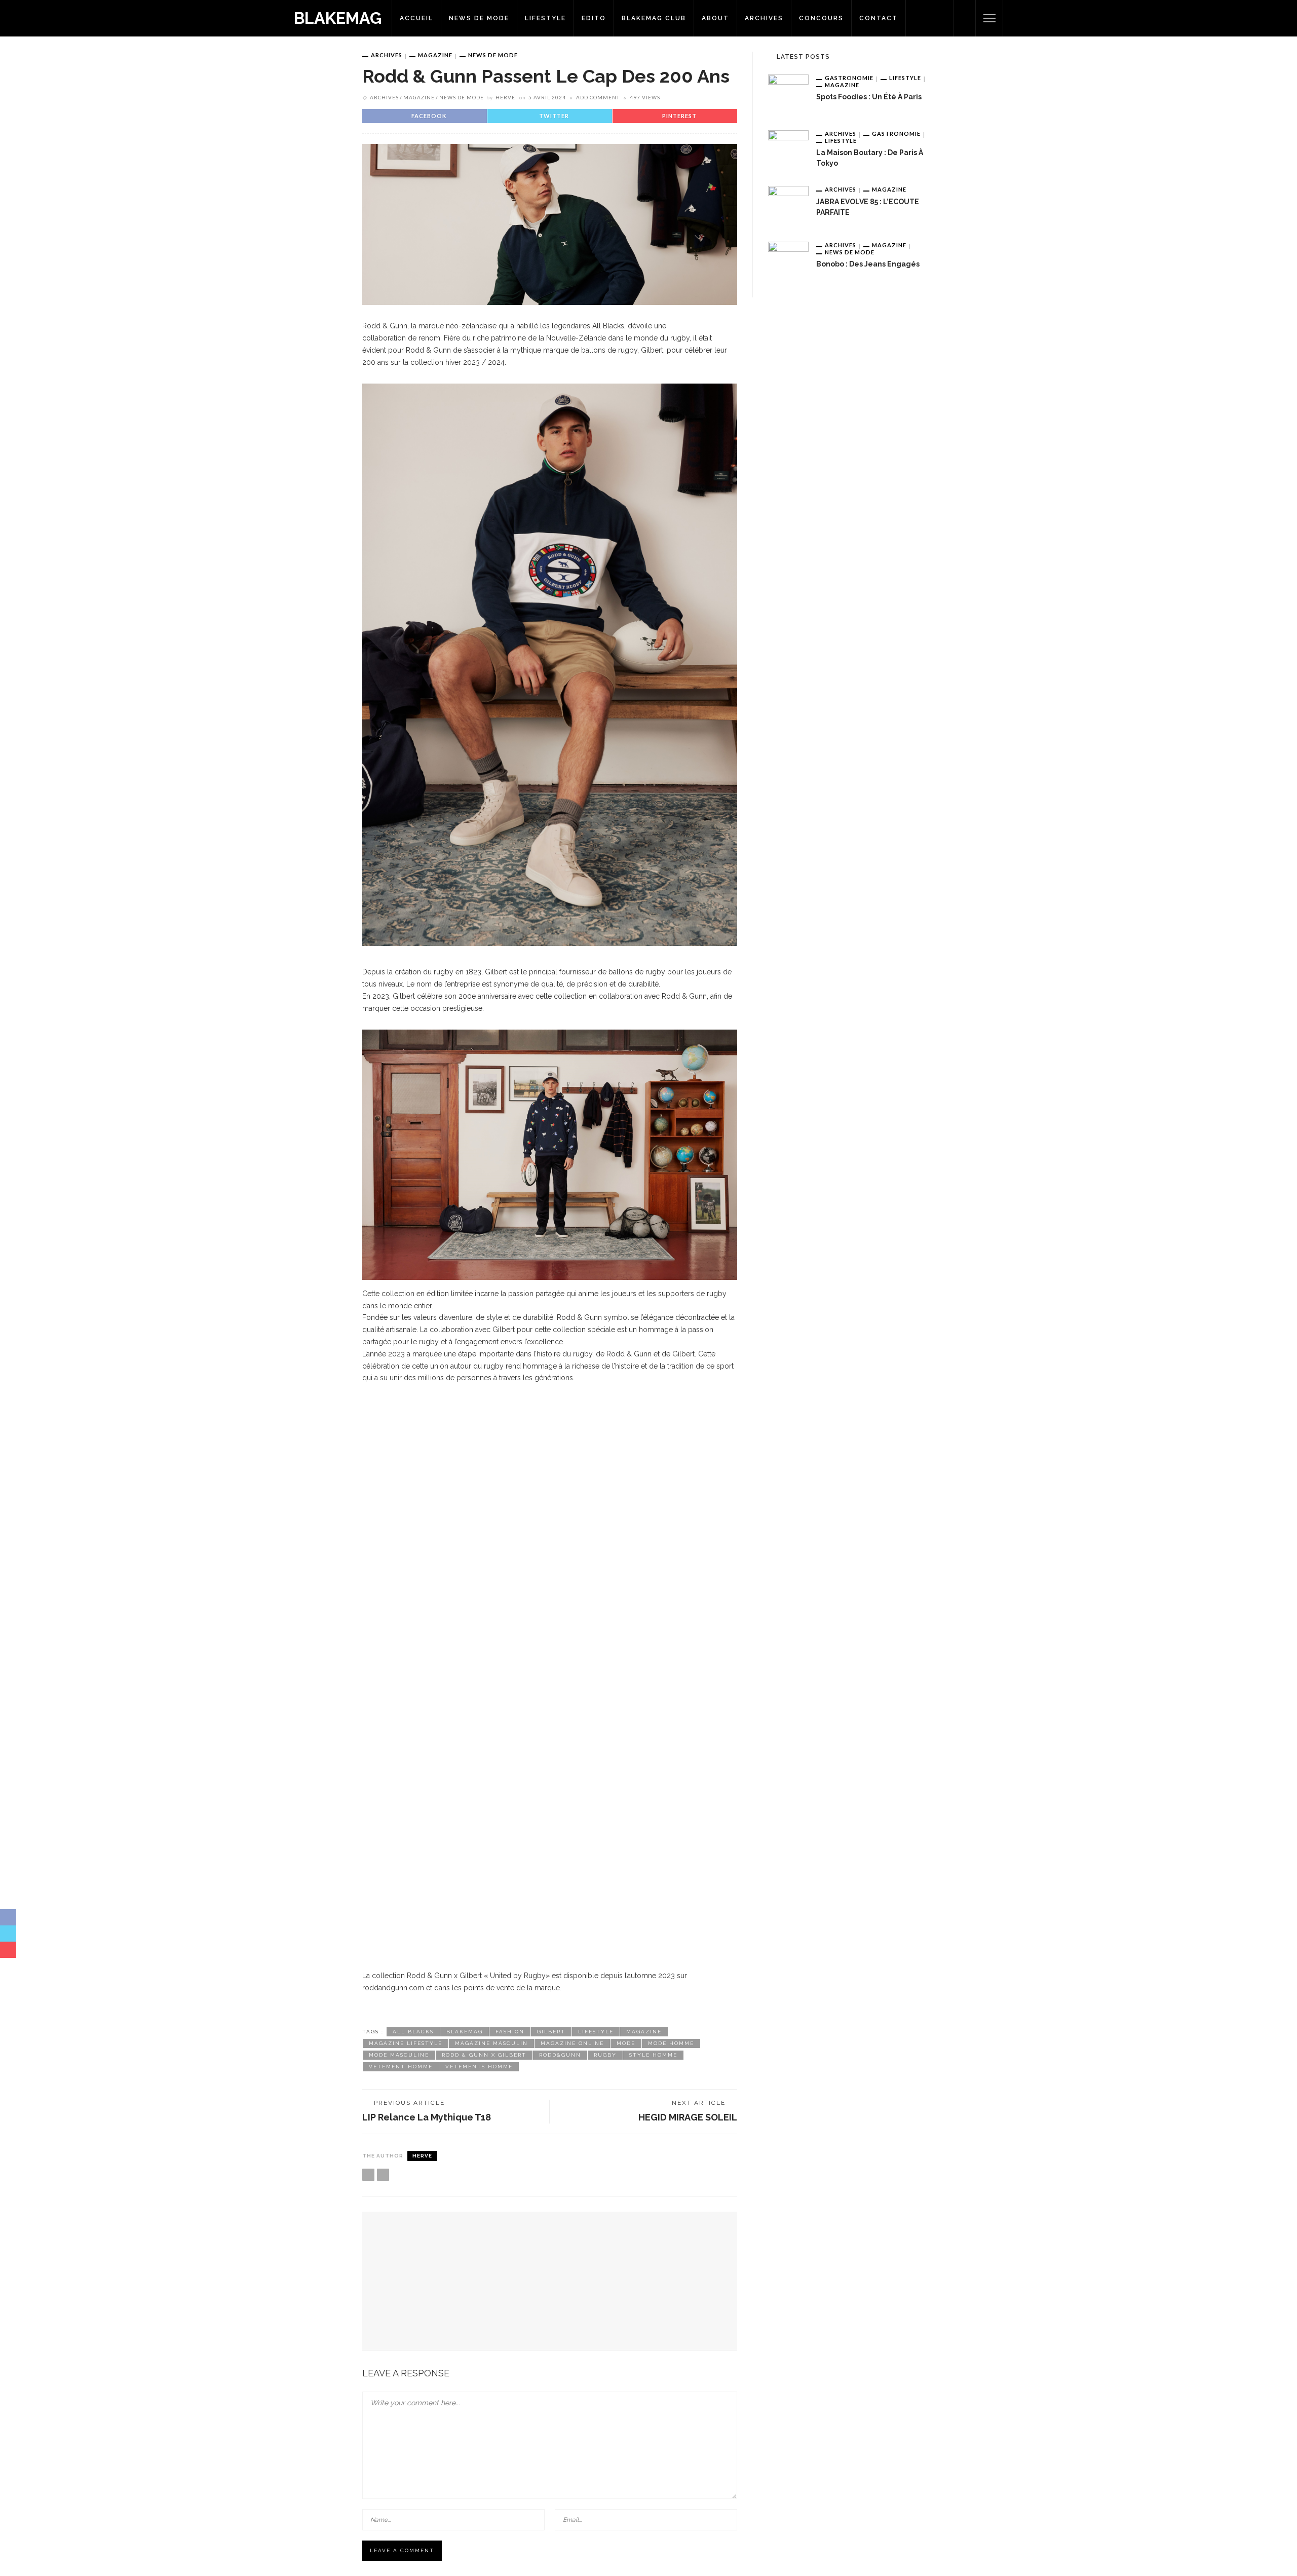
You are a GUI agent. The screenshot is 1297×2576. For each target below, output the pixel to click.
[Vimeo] (383, 2175)
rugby (605, 2055)
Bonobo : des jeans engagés (868, 264)
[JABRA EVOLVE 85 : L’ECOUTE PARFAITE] (788, 206)
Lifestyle (545, 18)
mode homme (671, 2043)
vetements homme (479, 2067)
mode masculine (399, 2055)
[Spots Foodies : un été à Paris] (788, 94)
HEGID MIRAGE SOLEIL (688, 2117)
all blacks (413, 2032)
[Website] (368, 2175)
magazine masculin (491, 2043)
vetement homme (401, 2067)
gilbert (551, 2032)
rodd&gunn (560, 2055)
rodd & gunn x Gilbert (484, 2055)
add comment (598, 97)
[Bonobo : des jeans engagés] (788, 261)
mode (626, 2043)
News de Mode (479, 18)
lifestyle (596, 2032)
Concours (821, 18)
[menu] (989, 18)
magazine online (572, 2043)
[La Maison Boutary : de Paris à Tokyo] (788, 150)
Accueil (416, 18)
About (715, 18)
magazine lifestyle (406, 2043)
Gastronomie (849, 78)
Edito (594, 18)
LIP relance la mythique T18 (427, 2117)
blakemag (465, 2032)
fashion (510, 2032)
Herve (505, 97)
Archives (764, 18)
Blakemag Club (654, 18)
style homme (653, 2055)
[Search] (965, 18)
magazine (644, 2032)
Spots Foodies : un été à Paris (869, 97)
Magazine (435, 55)
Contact (879, 18)
